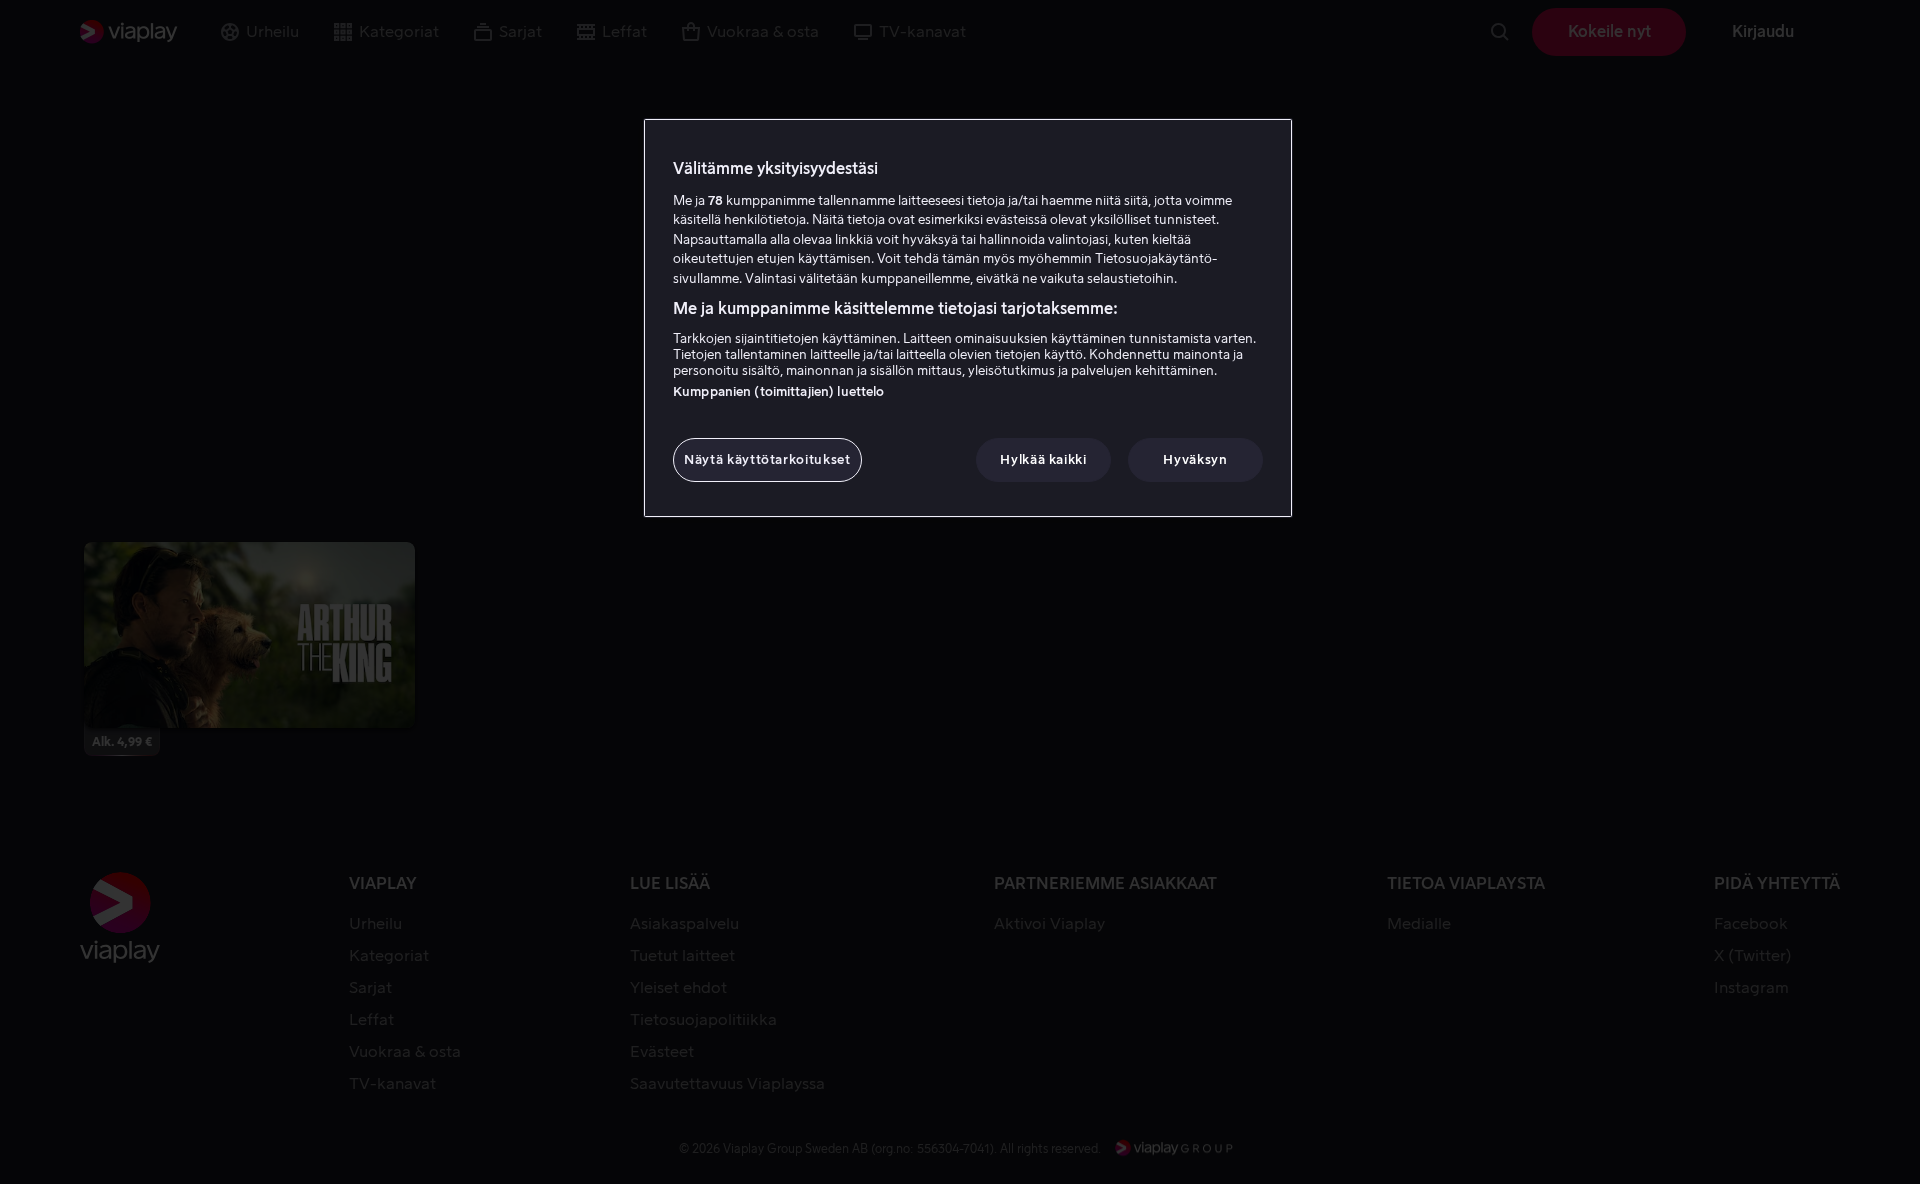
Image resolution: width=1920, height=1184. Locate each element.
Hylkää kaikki (1043, 459)
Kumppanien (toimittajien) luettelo (778, 391)
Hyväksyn (1195, 459)
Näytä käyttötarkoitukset (767, 459)
